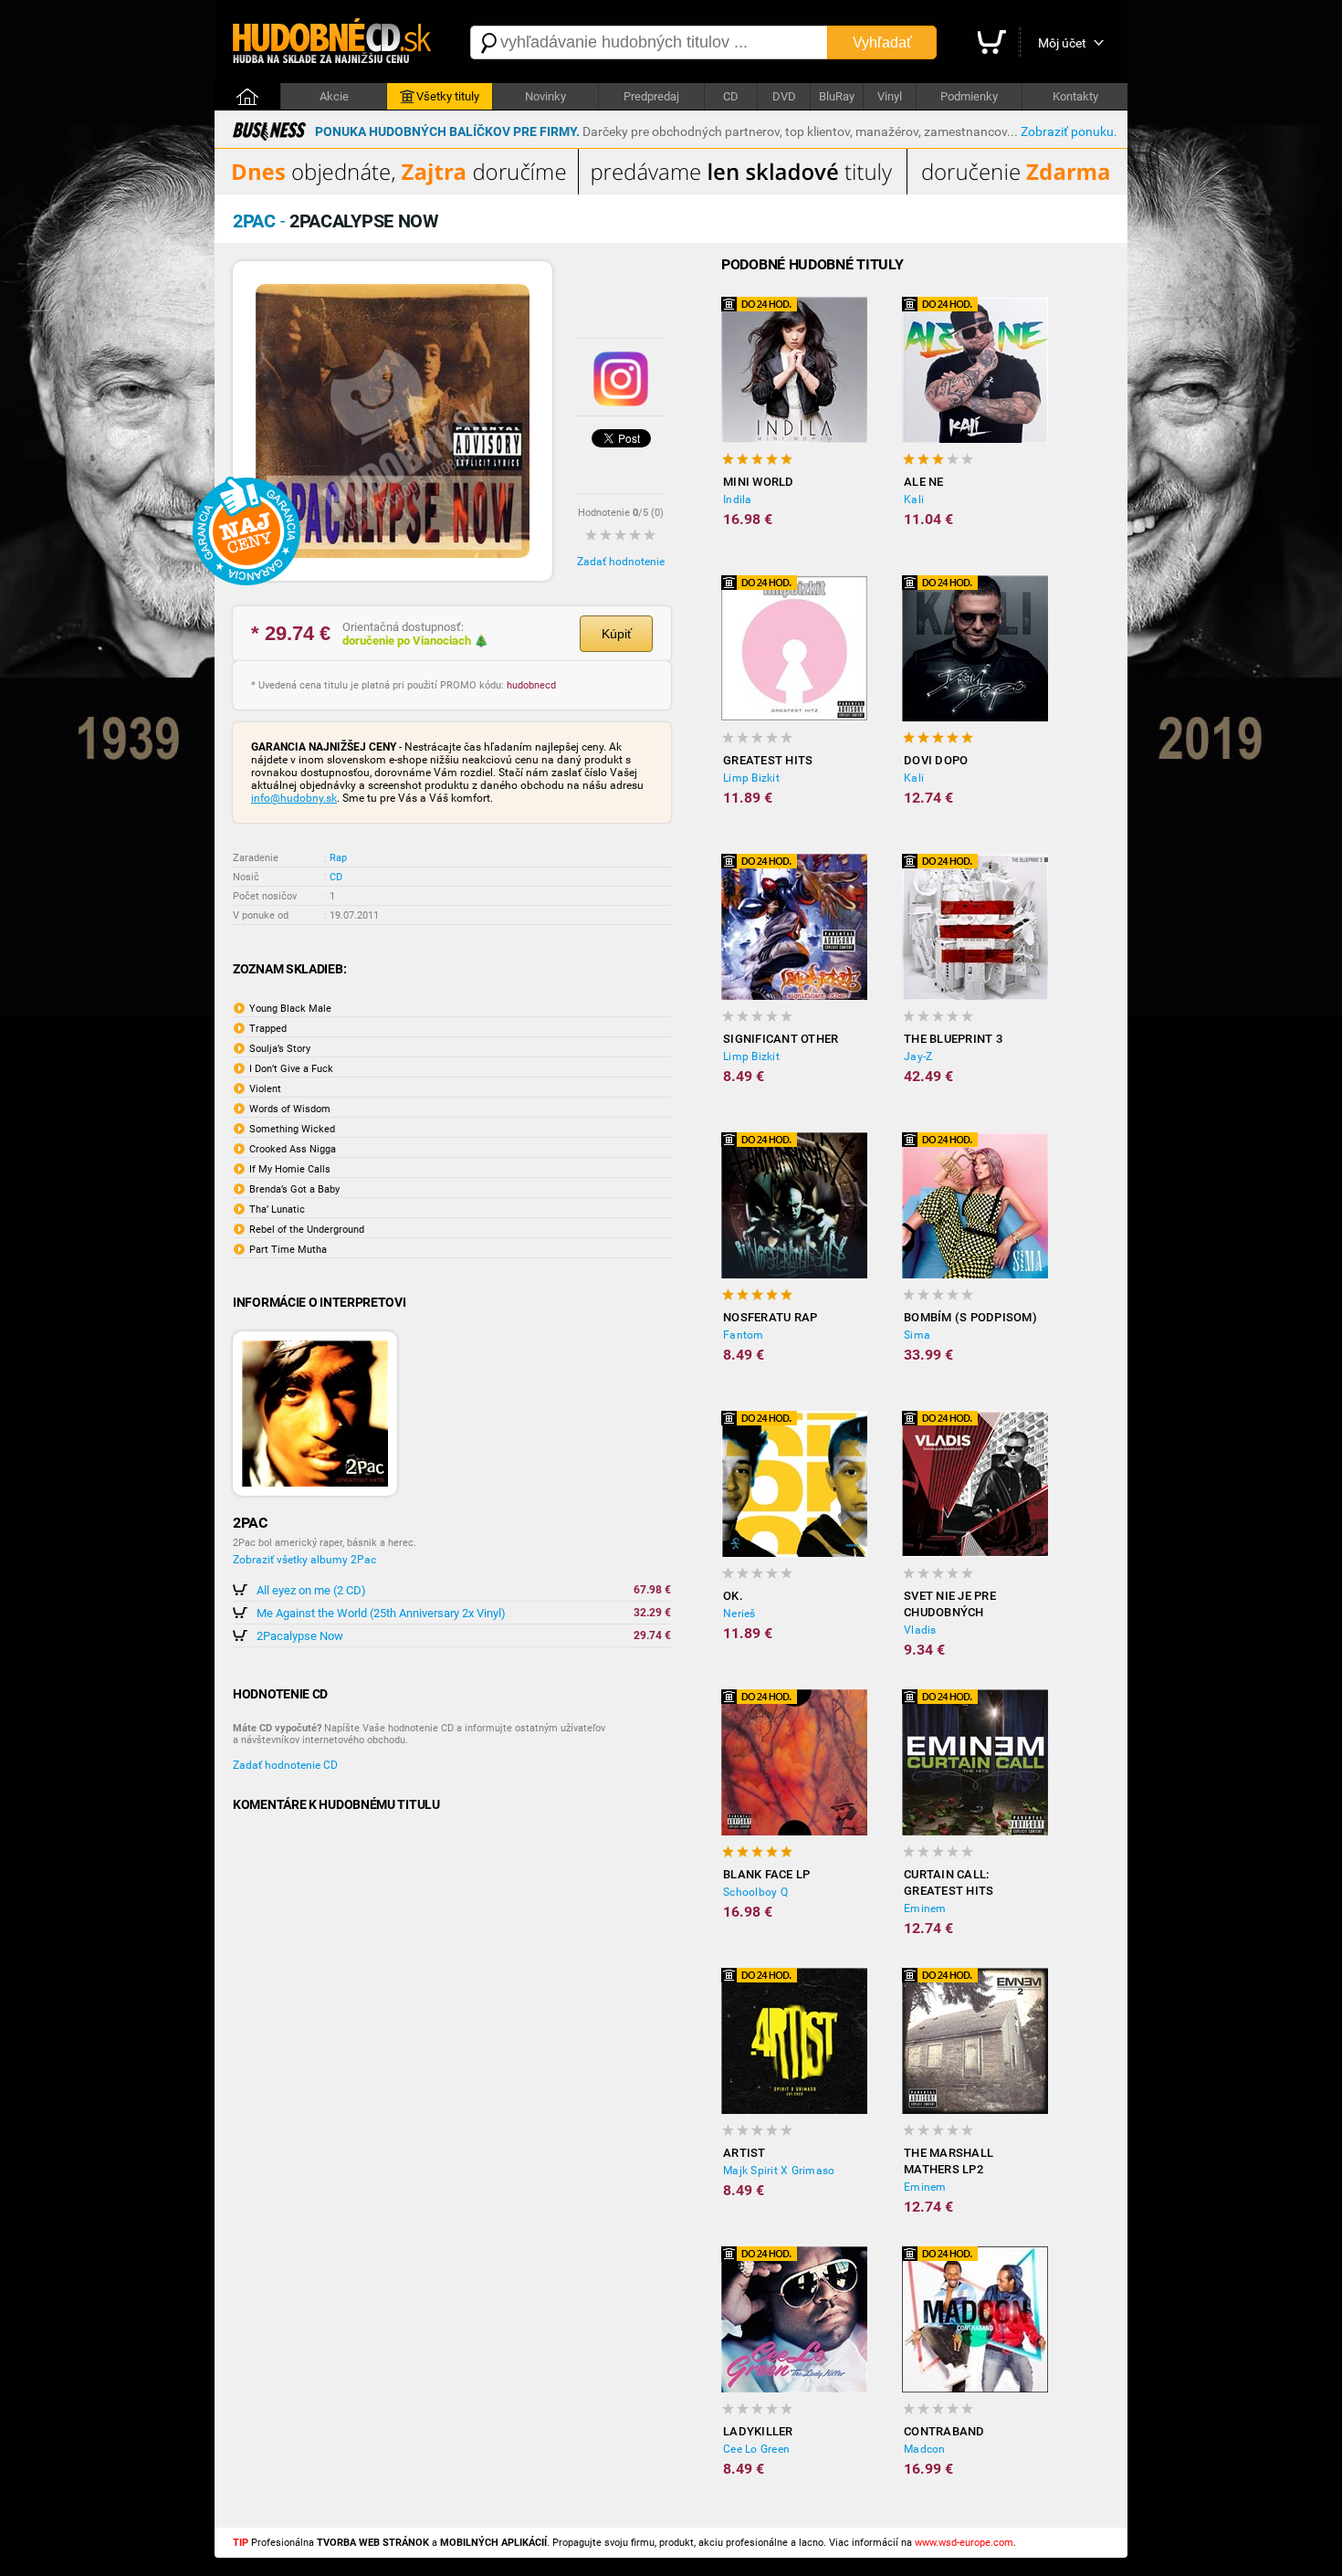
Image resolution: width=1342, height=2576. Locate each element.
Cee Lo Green (756, 2449)
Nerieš (739, 1614)
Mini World (759, 482)
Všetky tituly (448, 96)
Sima (917, 1335)
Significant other (781, 1039)
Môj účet (1062, 43)
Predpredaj (651, 96)
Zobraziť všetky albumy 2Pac (304, 1560)
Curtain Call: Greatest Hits (949, 1882)
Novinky (545, 96)
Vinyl (890, 96)
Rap (338, 858)
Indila (738, 499)
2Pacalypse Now (300, 1636)
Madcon (925, 2449)
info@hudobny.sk (294, 798)
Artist (744, 2153)
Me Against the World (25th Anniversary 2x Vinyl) (381, 1613)
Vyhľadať (882, 42)
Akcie (334, 96)
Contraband (944, 2431)
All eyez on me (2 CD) (311, 1590)
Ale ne (924, 482)
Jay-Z (918, 1057)
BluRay (837, 96)
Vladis (920, 1630)
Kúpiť (617, 634)
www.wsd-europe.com (964, 2543)
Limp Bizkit (751, 778)
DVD (784, 96)
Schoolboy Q (755, 1892)
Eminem (925, 1908)
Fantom (744, 1335)
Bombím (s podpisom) (970, 1317)
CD (731, 96)
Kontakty (1075, 96)
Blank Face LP (766, 1874)
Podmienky (969, 96)
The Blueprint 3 (953, 1039)
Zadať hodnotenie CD (285, 1765)
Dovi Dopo (936, 760)
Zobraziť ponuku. (1069, 131)
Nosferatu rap (770, 1317)
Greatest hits (768, 760)
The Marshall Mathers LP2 (949, 2161)
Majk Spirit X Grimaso (779, 2171)
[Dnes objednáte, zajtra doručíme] (671, 191)
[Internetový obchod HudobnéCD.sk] (333, 42)
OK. (733, 1596)
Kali (914, 499)
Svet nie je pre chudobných (950, 1604)
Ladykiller (758, 2431)
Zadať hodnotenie (621, 562)
